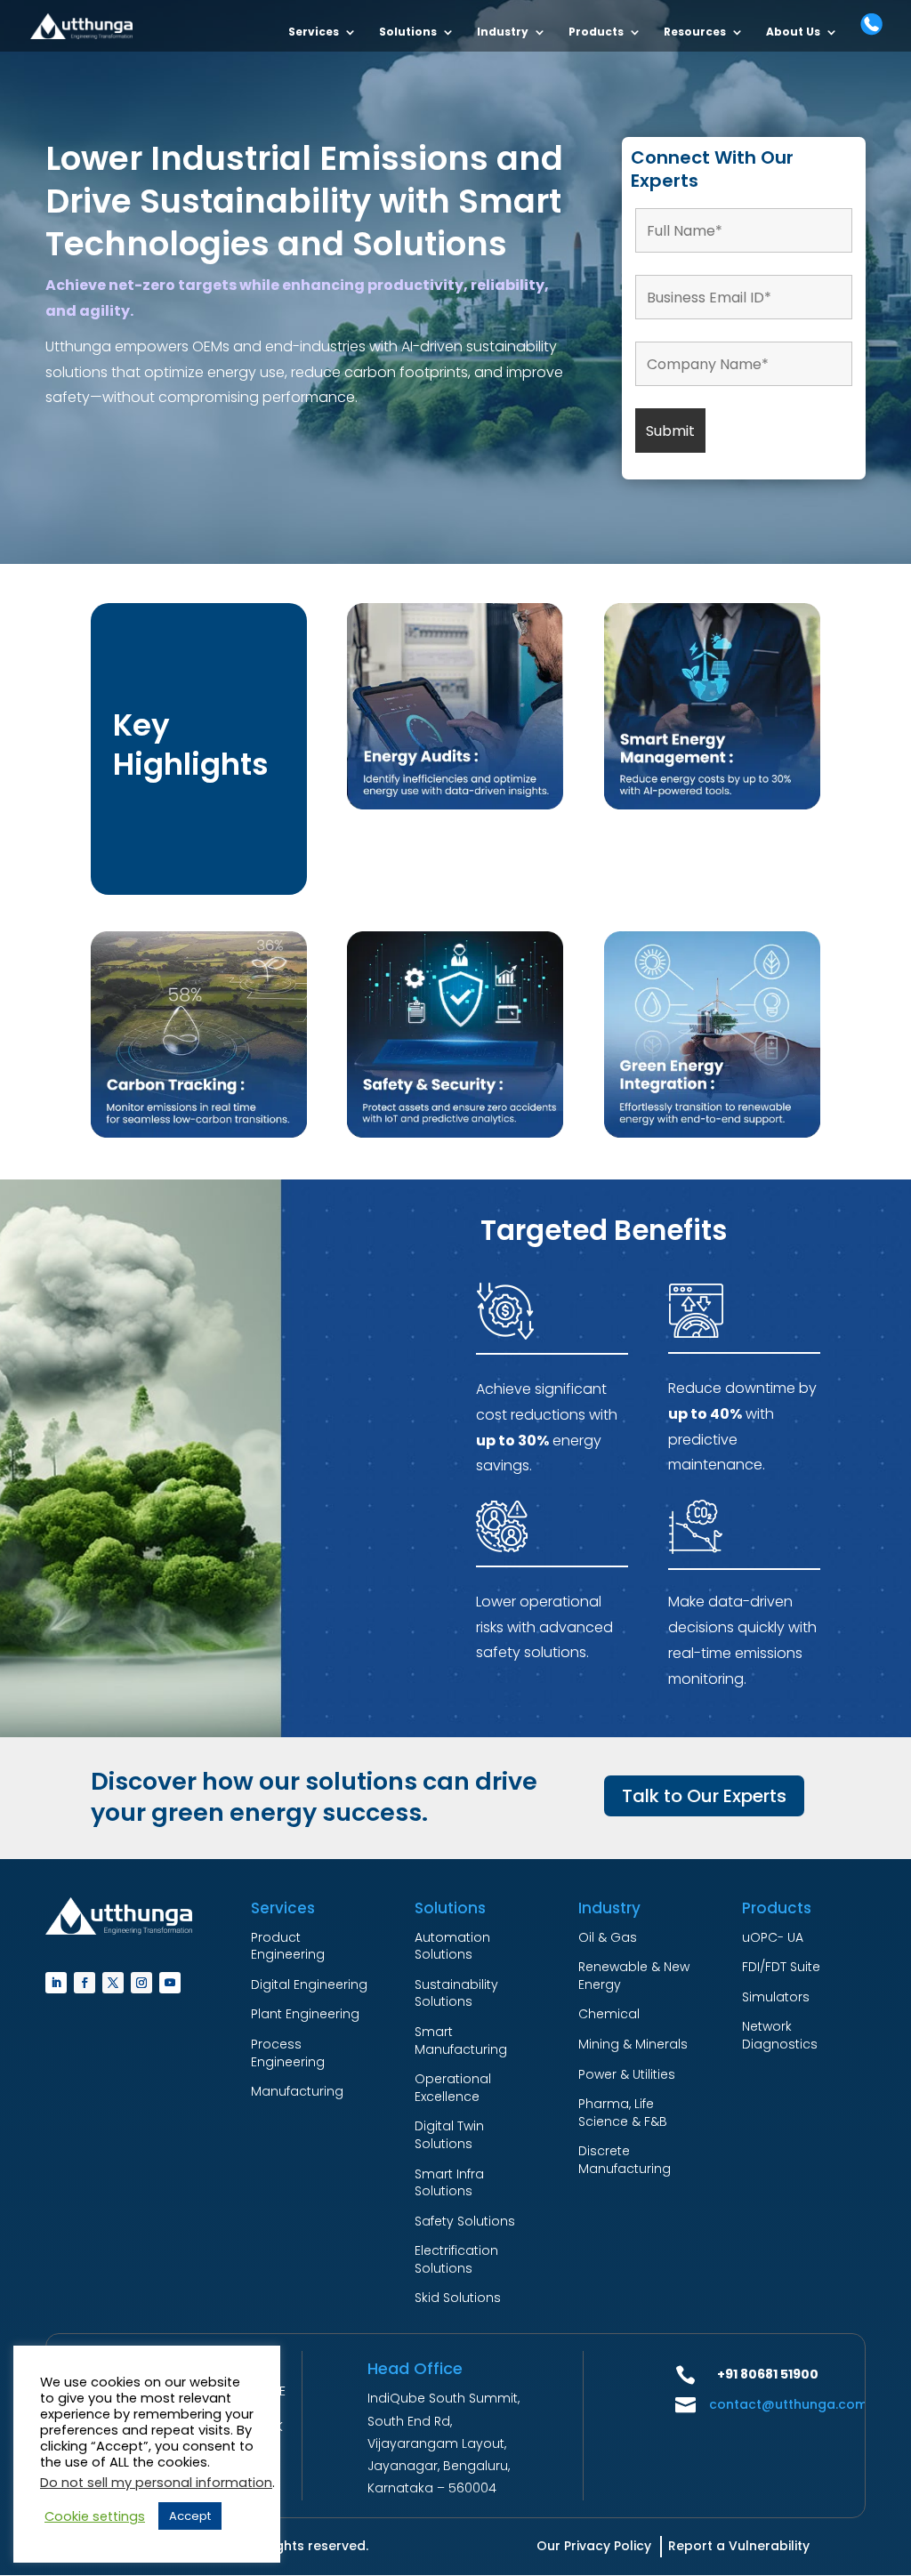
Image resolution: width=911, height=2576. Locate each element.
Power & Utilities (627, 2074)
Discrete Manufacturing (625, 2160)
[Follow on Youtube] (170, 1983)
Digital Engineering (309, 1984)
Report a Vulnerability (739, 2546)
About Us (793, 32)
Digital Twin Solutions (449, 2135)
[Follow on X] (113, 1983)
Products (596, 32)
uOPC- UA (773, 1937)
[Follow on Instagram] (141, 1983)
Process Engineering (288, 2053)
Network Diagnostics (780, 2035)
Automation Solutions (452, 1946)
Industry (503, 32)
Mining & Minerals (633, 2044)
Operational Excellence (453, 2088)
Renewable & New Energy (634, 1976)
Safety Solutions (465, 2221)
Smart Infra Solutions (449, 2183)
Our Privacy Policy (594, 2546)
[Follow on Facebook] (85, 1983)
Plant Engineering (305, 2014)
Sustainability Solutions (456, 1993)
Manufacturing (297, 2091)
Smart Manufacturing (461, 2041)
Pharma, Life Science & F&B (623, 2113)
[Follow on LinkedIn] (56, 1983)
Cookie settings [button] (95, 2516)
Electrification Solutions (456, 2259)
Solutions (408, 32)
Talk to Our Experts (704, 1796)
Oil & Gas (608, 1937)
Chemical (609, 2014)
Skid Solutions (458, 2298)
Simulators (776, 1997)
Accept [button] (190, 2516)
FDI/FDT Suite (781, 1967)
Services (314, 32)
